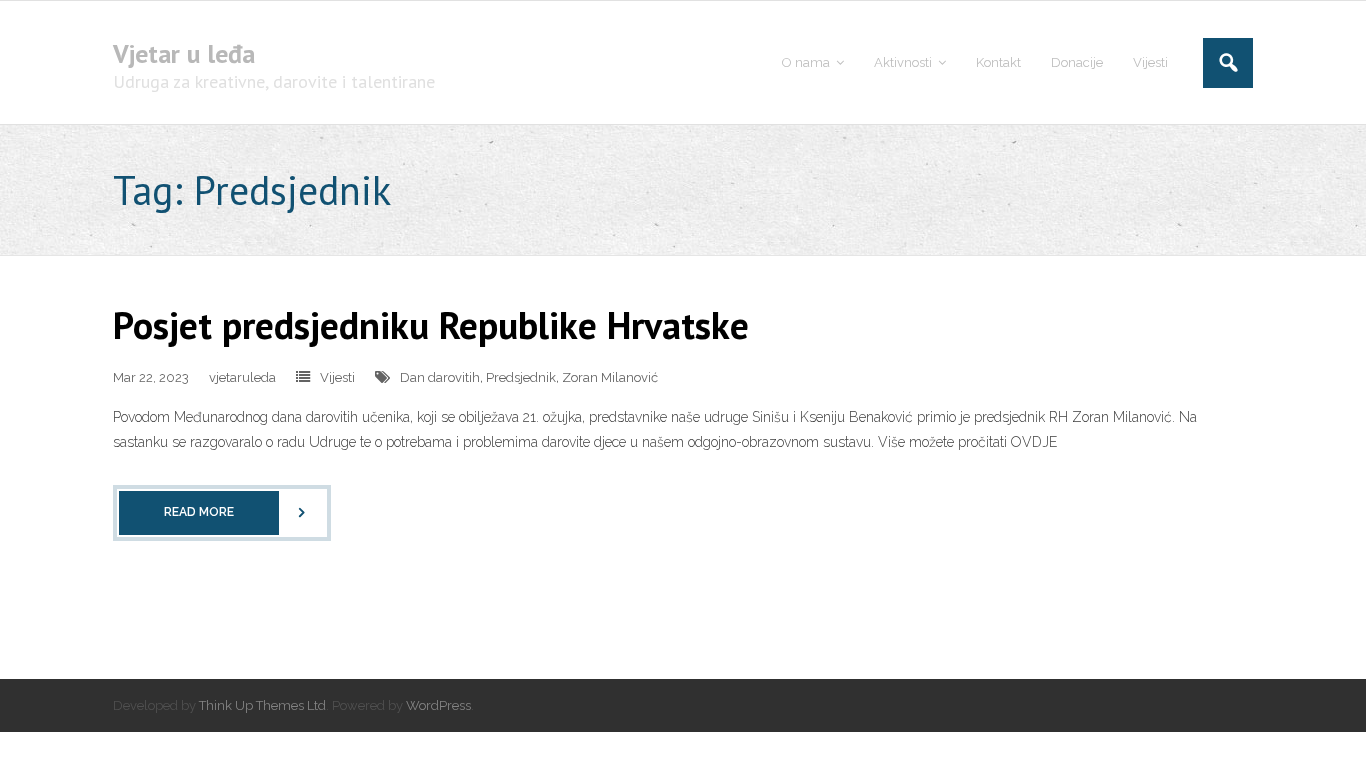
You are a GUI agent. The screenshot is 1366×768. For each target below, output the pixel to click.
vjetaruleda (242, 377)
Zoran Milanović (610, 377)
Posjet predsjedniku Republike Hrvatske (431, 324)
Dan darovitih (440, 377)
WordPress (438, 705)
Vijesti (337, 377)
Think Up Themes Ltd (262, 705)
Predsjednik (521, 377)
